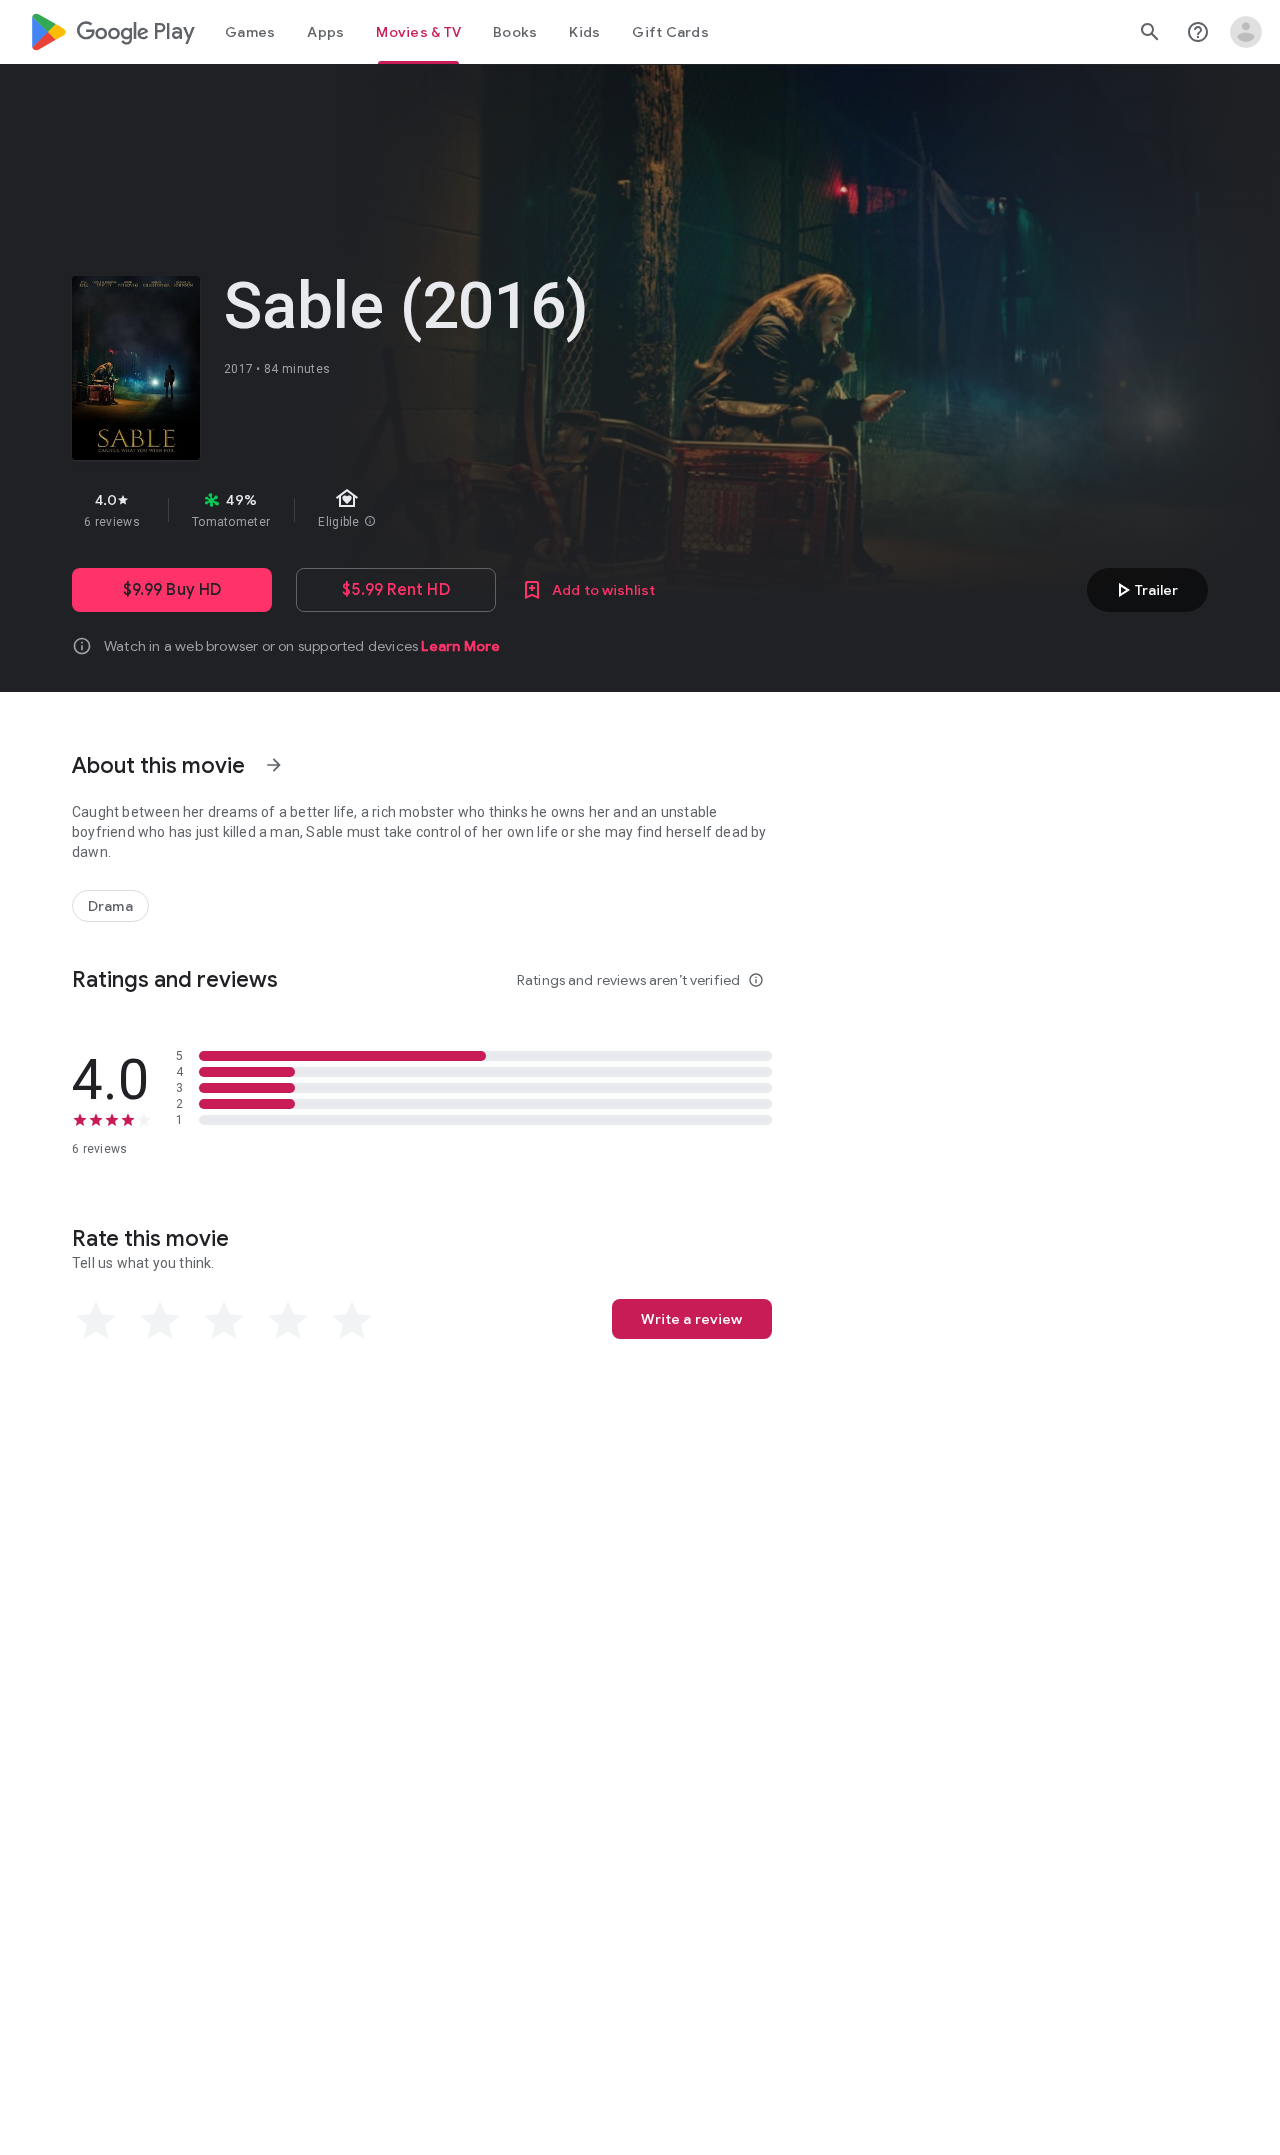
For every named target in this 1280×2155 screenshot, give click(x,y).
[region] (428, 510)
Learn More (460, 646)
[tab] (250, 32)
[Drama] (110, 906)
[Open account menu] (1246, 32)
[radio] (96, 1321)
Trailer (1144, 590)
